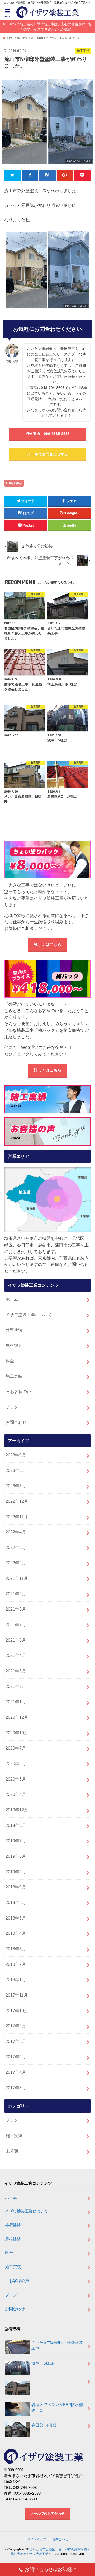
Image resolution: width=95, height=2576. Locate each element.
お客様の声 (21, 1391)
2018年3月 (16, 1949)
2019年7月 (16, 1841)
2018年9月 (16, 1887)
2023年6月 (16, 1470)
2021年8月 (16, 1609)
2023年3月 (16, 1486)
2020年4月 (16, 1794)
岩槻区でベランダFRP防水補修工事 (57, 2408)
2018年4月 (16, 1933)
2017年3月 (16, 2088)
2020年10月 (17, 1733)
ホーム (12, 1299)
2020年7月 (16, 1748)
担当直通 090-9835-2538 (47, 434)
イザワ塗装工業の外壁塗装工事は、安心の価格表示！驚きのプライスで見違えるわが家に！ (49, 27)
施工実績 (16, 483)
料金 (10, 1361)
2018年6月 (16, 1918)
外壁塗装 (14, 1330)
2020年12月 (17, 1717)
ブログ (12, 1407)
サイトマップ (37, 2539)
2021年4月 (16, 1655)
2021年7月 (16, 1625)
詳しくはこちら (48, 945)
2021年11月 (17, 1578)
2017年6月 (16, 2057)
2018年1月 (16, 1979)
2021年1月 (16, 1702)
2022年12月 (17, 1501)
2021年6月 (16, 1640)
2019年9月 (16, 1825)
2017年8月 (16, 2041)
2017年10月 (17, 2011)
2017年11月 (17, 1995)
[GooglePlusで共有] (65, 175)
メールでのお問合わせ (47, 2514)
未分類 (12, 2151)
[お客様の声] (47, 1131)
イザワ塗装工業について (29, 1315)
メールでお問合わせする (47, 454)
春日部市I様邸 (44, 2425)
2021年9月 (16, 1594)
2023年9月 (16, 1455)
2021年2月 (16, 1686)
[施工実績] (47, 1099)
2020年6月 (16, 1763)
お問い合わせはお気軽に (51, 2569)
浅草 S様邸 (43, 2363)
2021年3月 (16, 1671)
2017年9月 (16, 2026)
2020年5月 (16, 1779)
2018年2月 (16, 1964)
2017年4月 (16, 2072)
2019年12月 (17, 1810)
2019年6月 (16, 1856)
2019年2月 (16, 1872)
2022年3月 (16, 1547)
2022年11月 (17, 1517)
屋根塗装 (14, 1345)
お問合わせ (16, 1422)
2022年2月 (16, 1563)
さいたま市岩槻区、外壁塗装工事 (57, 2346)
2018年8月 (16, 1902)
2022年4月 (16, 1532)
